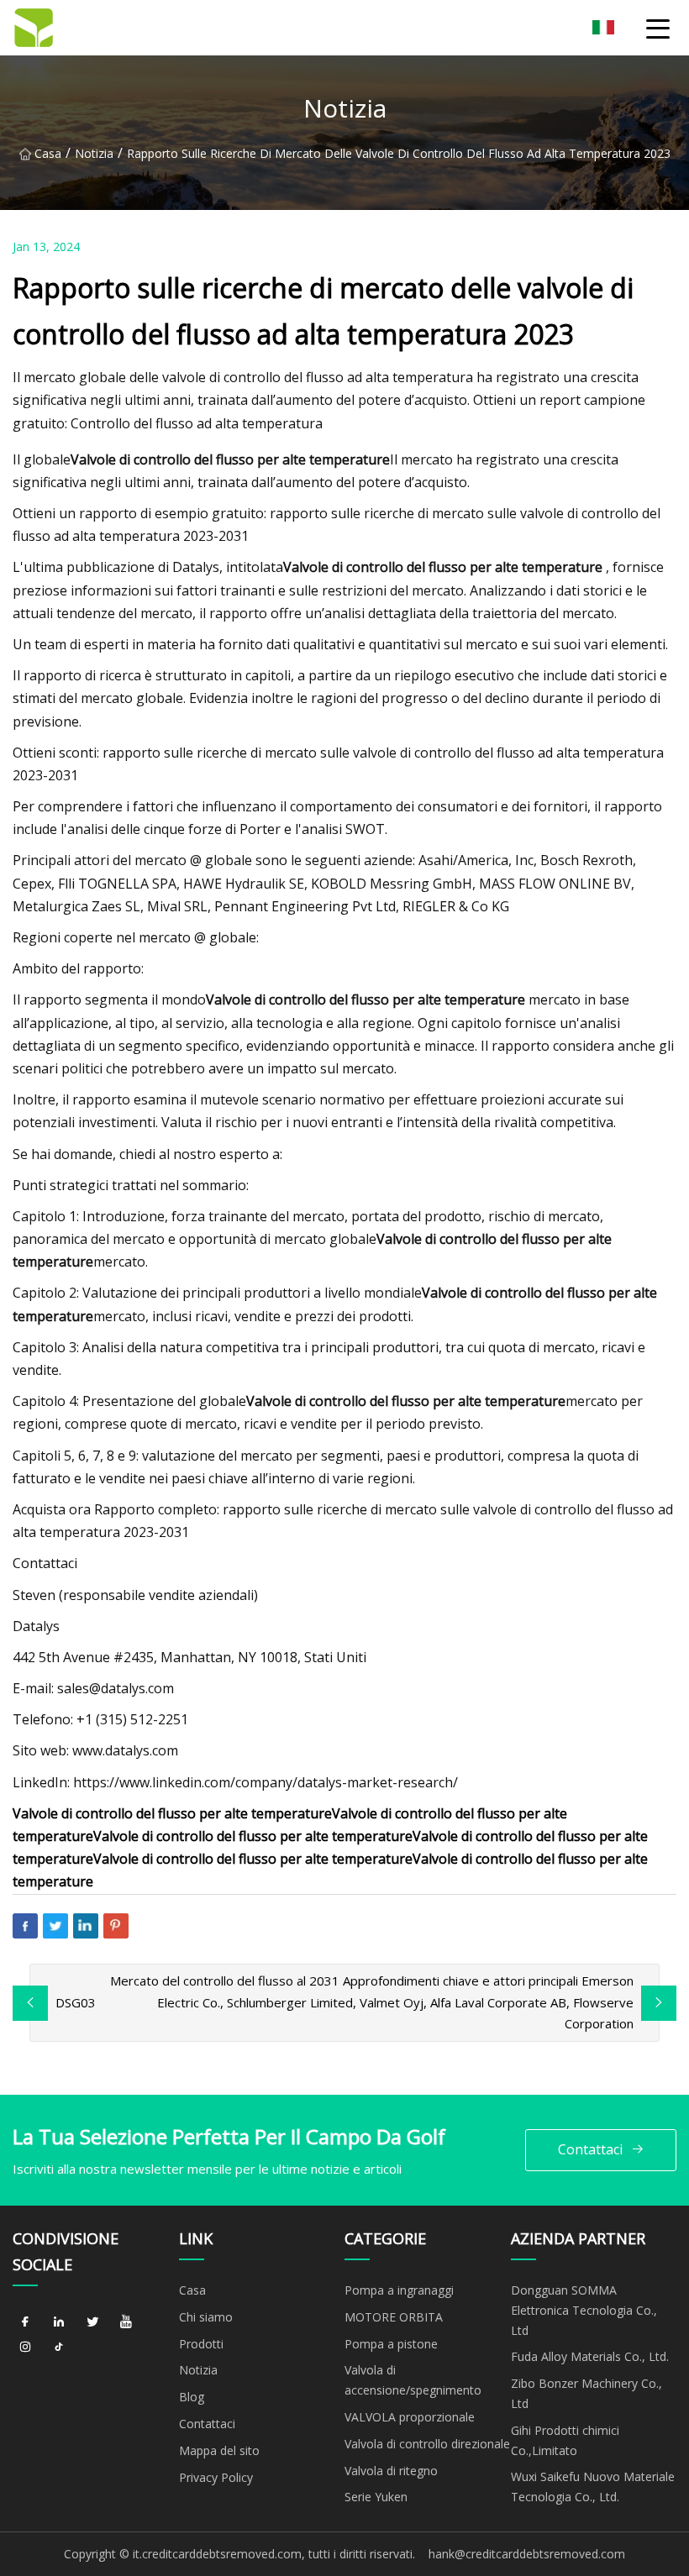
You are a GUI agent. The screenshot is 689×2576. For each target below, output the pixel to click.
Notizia (94, 153)
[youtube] (126, 2322)
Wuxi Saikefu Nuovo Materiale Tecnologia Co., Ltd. (593, 2487)
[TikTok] (59, 2348)
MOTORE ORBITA (394, 2317)
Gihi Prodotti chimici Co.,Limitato (565, 2440)
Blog (192, 2397)
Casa (48, 153)
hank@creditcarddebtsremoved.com (527, 2554)
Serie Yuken (376, 2497)
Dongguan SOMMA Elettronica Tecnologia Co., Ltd (584, 2310)
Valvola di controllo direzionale (427, 2444)
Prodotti (201, 2344)
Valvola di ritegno (391, 2471)
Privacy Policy (216, 2477)
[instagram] (25, 2348)
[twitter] (92, 2322)
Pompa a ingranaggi (399, 2290)
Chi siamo (206, 2317)
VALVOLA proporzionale (410, 2417)
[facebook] (25, 2322)
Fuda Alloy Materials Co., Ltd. (590, 2356)
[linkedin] (59, 2322)
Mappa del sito (219, 2450)
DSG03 (76, 2002)
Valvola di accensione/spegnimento (413, 2380)
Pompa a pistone (391, 2344)
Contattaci (590, 2149)
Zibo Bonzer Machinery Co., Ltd (586, 2393)
